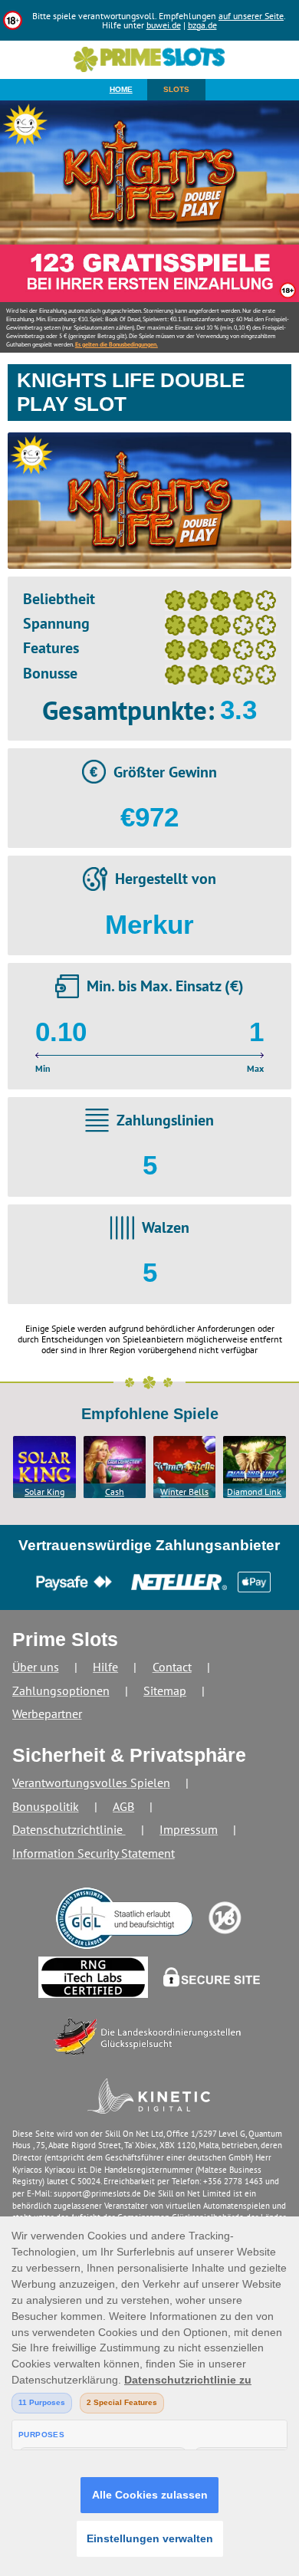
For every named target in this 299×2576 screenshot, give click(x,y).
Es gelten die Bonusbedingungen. (117, 344)
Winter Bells (184, 1492)
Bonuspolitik (46, 1806)
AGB (123, 1806)
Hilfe (105, 1667)
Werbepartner (47, 1714)
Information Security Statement (94, 1853)
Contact (172, 1667)
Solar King (44, 1492)
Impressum (189, 1829)
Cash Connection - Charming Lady (114, 1492)
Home (121, 89)
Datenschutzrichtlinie (69, 1829)
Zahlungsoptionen (61, 1691)
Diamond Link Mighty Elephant (254, 1492)
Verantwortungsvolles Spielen (91, 1783)
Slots (176, 89)
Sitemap (165, 1691)
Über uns (36, 1667)
